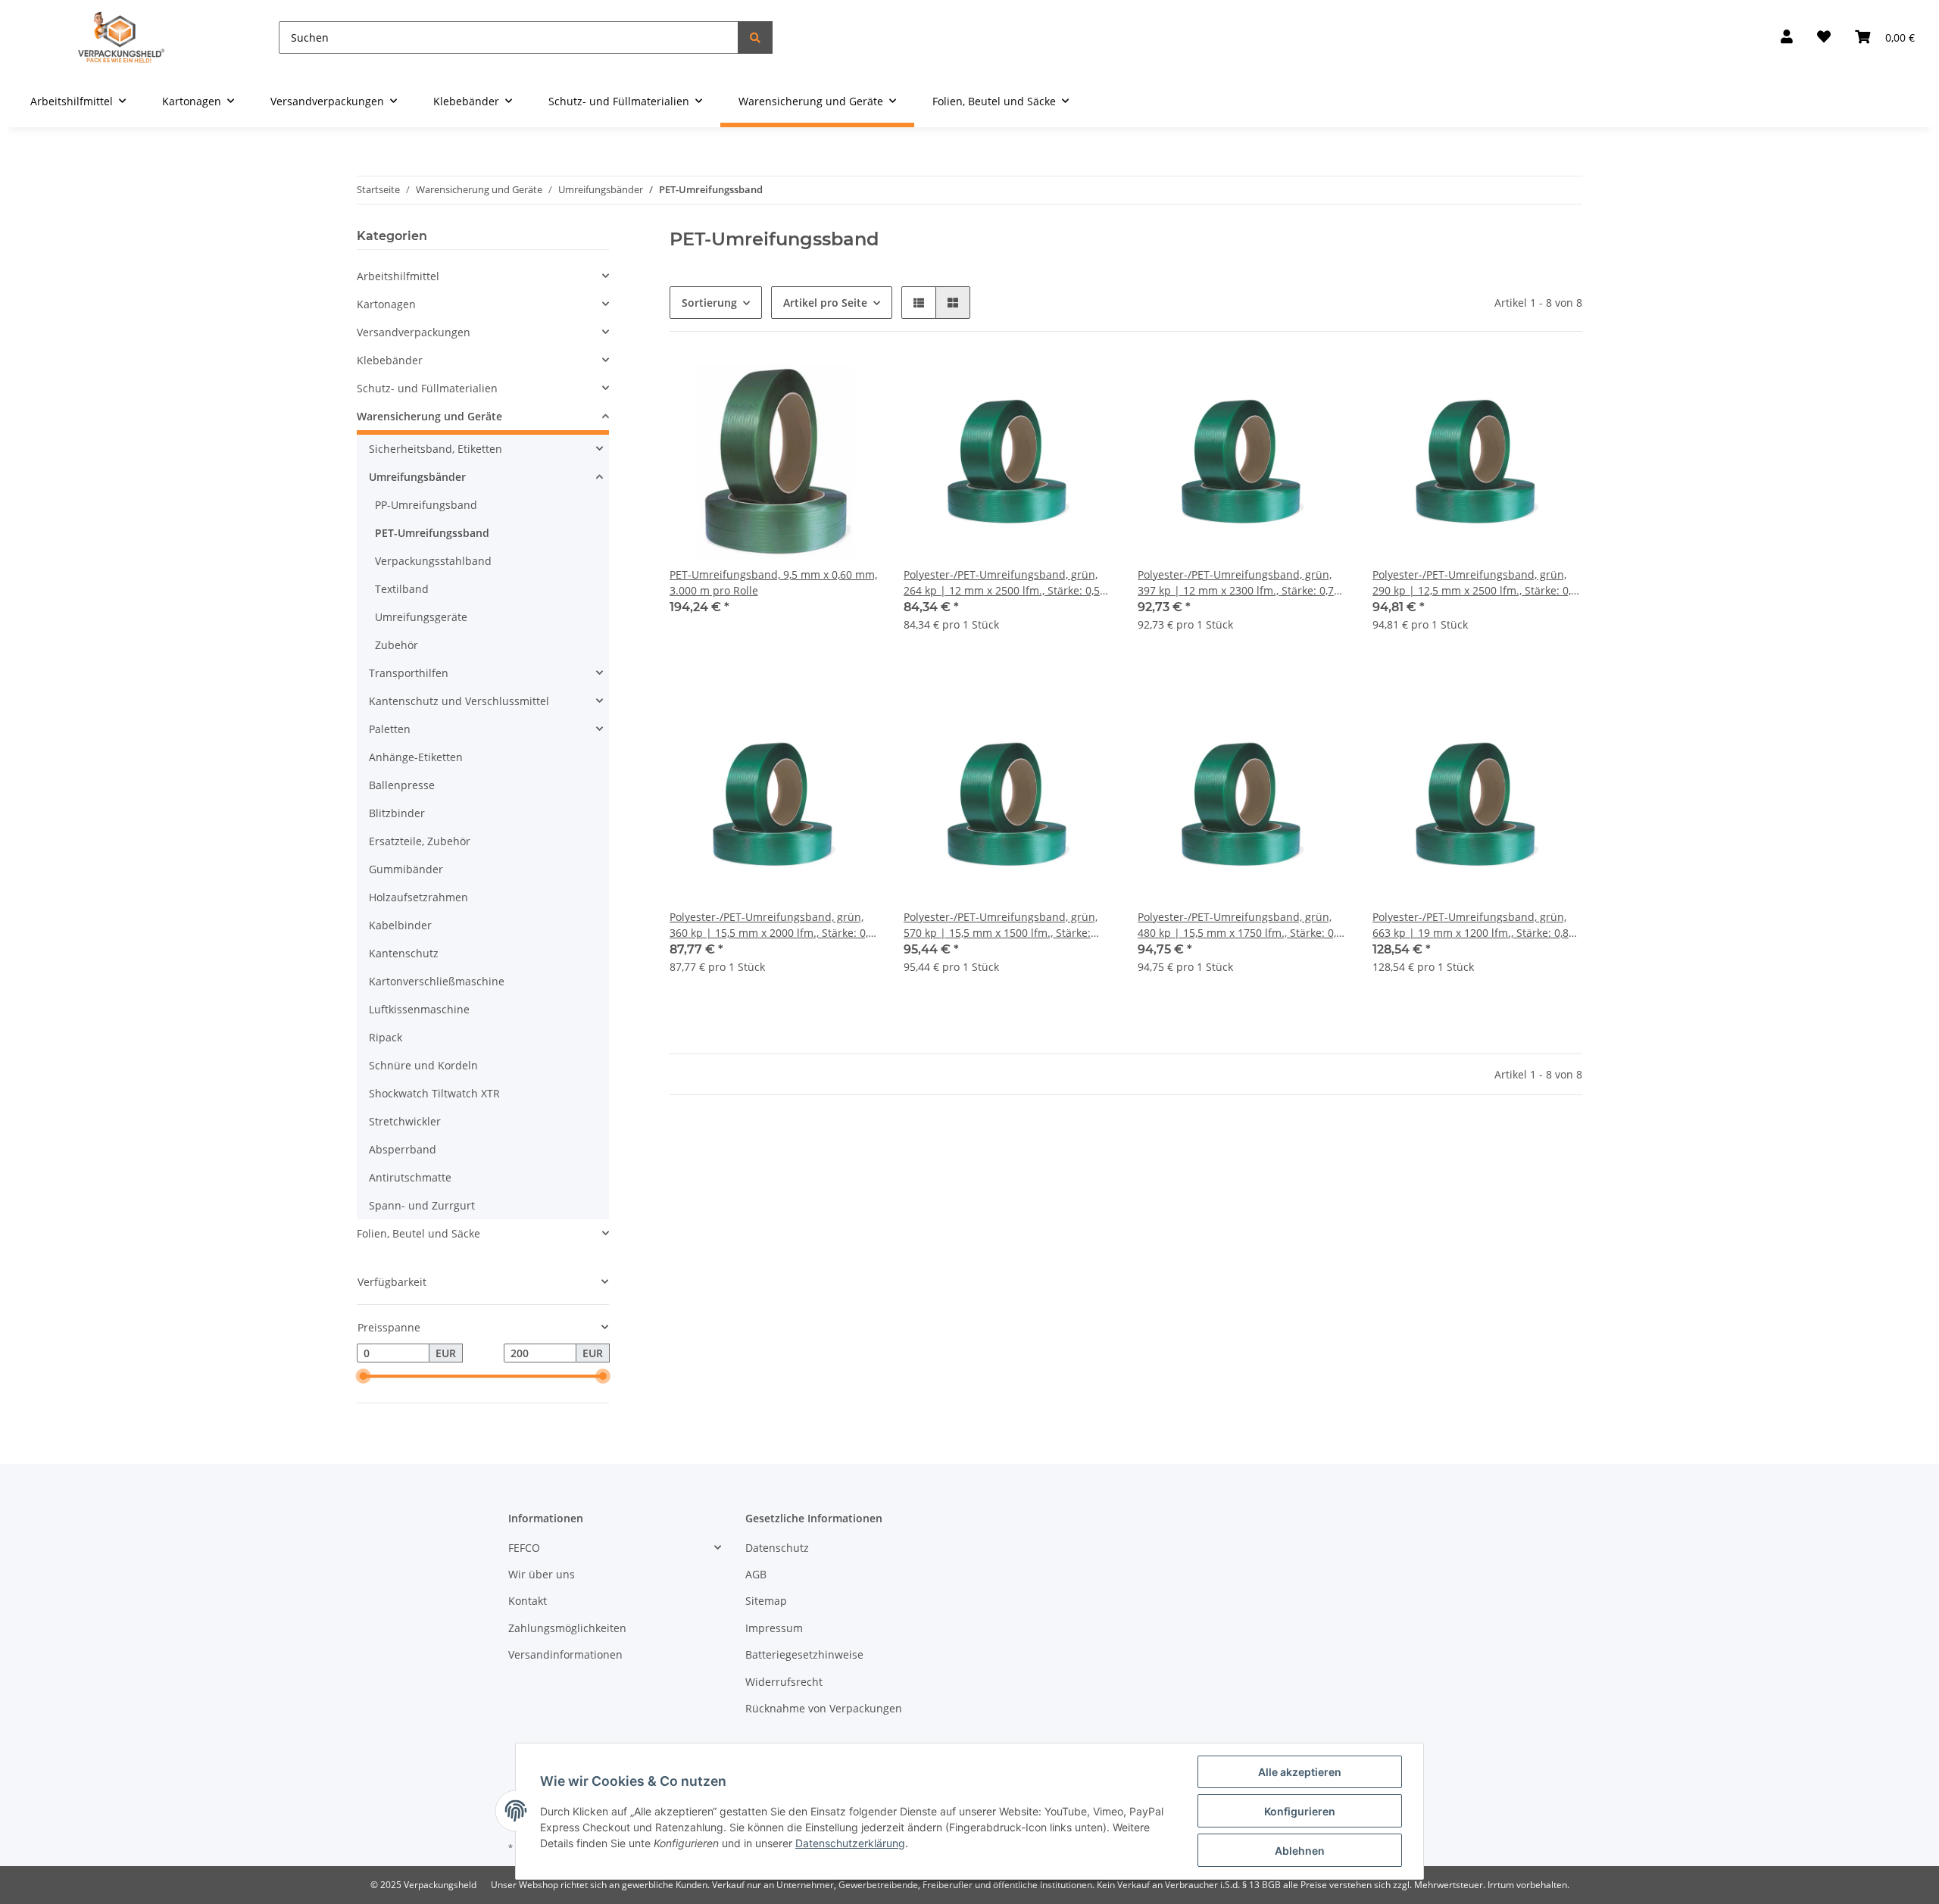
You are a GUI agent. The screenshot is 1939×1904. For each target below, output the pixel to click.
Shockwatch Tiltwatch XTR (434, 1093)
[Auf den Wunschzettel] (854, 382)
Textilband (402, 589)
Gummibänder (406, 869)
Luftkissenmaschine (419, 1009)
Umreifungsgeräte (421, 617)
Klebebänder (390, 360)
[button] (1787, 37)
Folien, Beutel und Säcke (418, 1233)
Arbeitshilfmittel (398, 276)
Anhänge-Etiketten (416, 757)
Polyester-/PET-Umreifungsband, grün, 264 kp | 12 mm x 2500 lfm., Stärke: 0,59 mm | (1005, 583)
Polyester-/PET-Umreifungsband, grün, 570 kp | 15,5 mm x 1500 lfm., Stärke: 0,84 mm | (1001, 925)
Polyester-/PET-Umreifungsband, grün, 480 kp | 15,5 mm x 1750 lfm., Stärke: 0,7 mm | (1240, 925)
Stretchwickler (405, 1121)
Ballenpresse (402, 785)
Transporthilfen (409, 673)
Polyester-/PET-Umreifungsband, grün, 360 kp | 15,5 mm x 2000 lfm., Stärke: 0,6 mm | (772, 925)
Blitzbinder (397, 813)
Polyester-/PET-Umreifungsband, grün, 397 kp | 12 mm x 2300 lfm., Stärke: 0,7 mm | (1236, 583)
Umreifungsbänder (417, 477)
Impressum (774, 1628)
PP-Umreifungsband (426, 505)
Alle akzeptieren (1300, 1772)
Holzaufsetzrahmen (418, 897)
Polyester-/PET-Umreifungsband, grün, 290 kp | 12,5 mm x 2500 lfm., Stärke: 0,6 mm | (1475, 583)
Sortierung (709, 303)
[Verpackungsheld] (121, 37)
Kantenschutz (404, 953)
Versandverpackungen (414, 332)
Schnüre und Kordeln (423, 1065)
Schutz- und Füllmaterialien (427, 388)
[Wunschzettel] (1824, 37)
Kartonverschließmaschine (437, 981)
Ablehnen (1300, 1851)
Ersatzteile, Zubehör (420, 841)
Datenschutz (777, 1548)
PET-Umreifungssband (432, 533)
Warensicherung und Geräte (429, 416)
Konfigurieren (1300, 1811)
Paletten (390, 729)
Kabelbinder (400, 925)
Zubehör (397, 645)
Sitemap (766, 1601)
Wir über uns (542, 1574)
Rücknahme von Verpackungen (824, 1708)
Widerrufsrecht (784, 1682)
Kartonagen (386, 304)
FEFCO (524, 1548)
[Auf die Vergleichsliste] (814, 382)
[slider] (363, 1377)
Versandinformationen (565, 1654)
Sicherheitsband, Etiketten (436, 449)
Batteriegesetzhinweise (804, 1654)
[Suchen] (755, 37)
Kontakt (528, 1601)
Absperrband (403, 1149)
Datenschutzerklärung (850, 1843)
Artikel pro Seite (825, 303)
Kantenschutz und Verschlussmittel (459, 701)
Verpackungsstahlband (433, 561)
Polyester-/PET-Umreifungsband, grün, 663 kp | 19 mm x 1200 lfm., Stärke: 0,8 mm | (1471, 925)
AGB (756, 1574)
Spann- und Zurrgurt (422, 1205)
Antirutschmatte (410, 1177)
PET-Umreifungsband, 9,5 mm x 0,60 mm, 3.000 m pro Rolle (773, 582)
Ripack (386, 1037)
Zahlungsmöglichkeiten (567, 1628)
